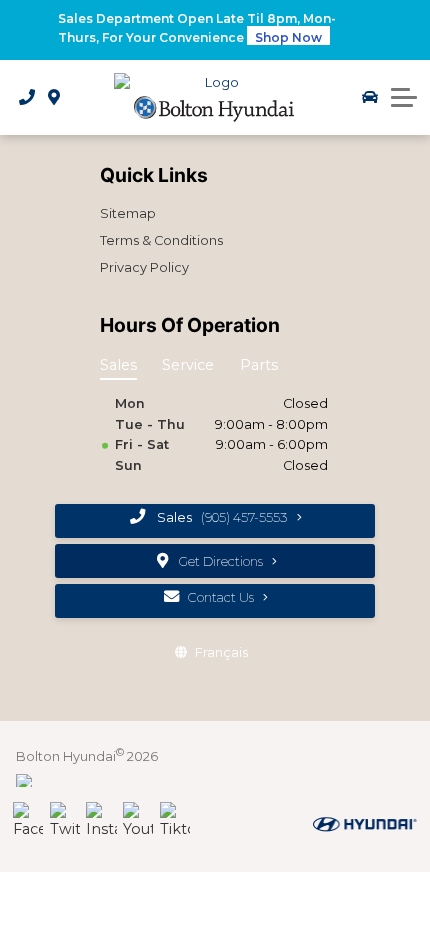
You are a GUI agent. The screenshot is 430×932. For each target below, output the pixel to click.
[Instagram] (101, 821)
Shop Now (288, 37)
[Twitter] (65, 821)
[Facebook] (28, 821)
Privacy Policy (144, 267)
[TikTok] (175, 821)
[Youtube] (138, 821)
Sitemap (128, 213)
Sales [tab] (118, 365)
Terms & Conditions (161, 240)
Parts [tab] (259, 365)
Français (221, 652)
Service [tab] (188, 365)
